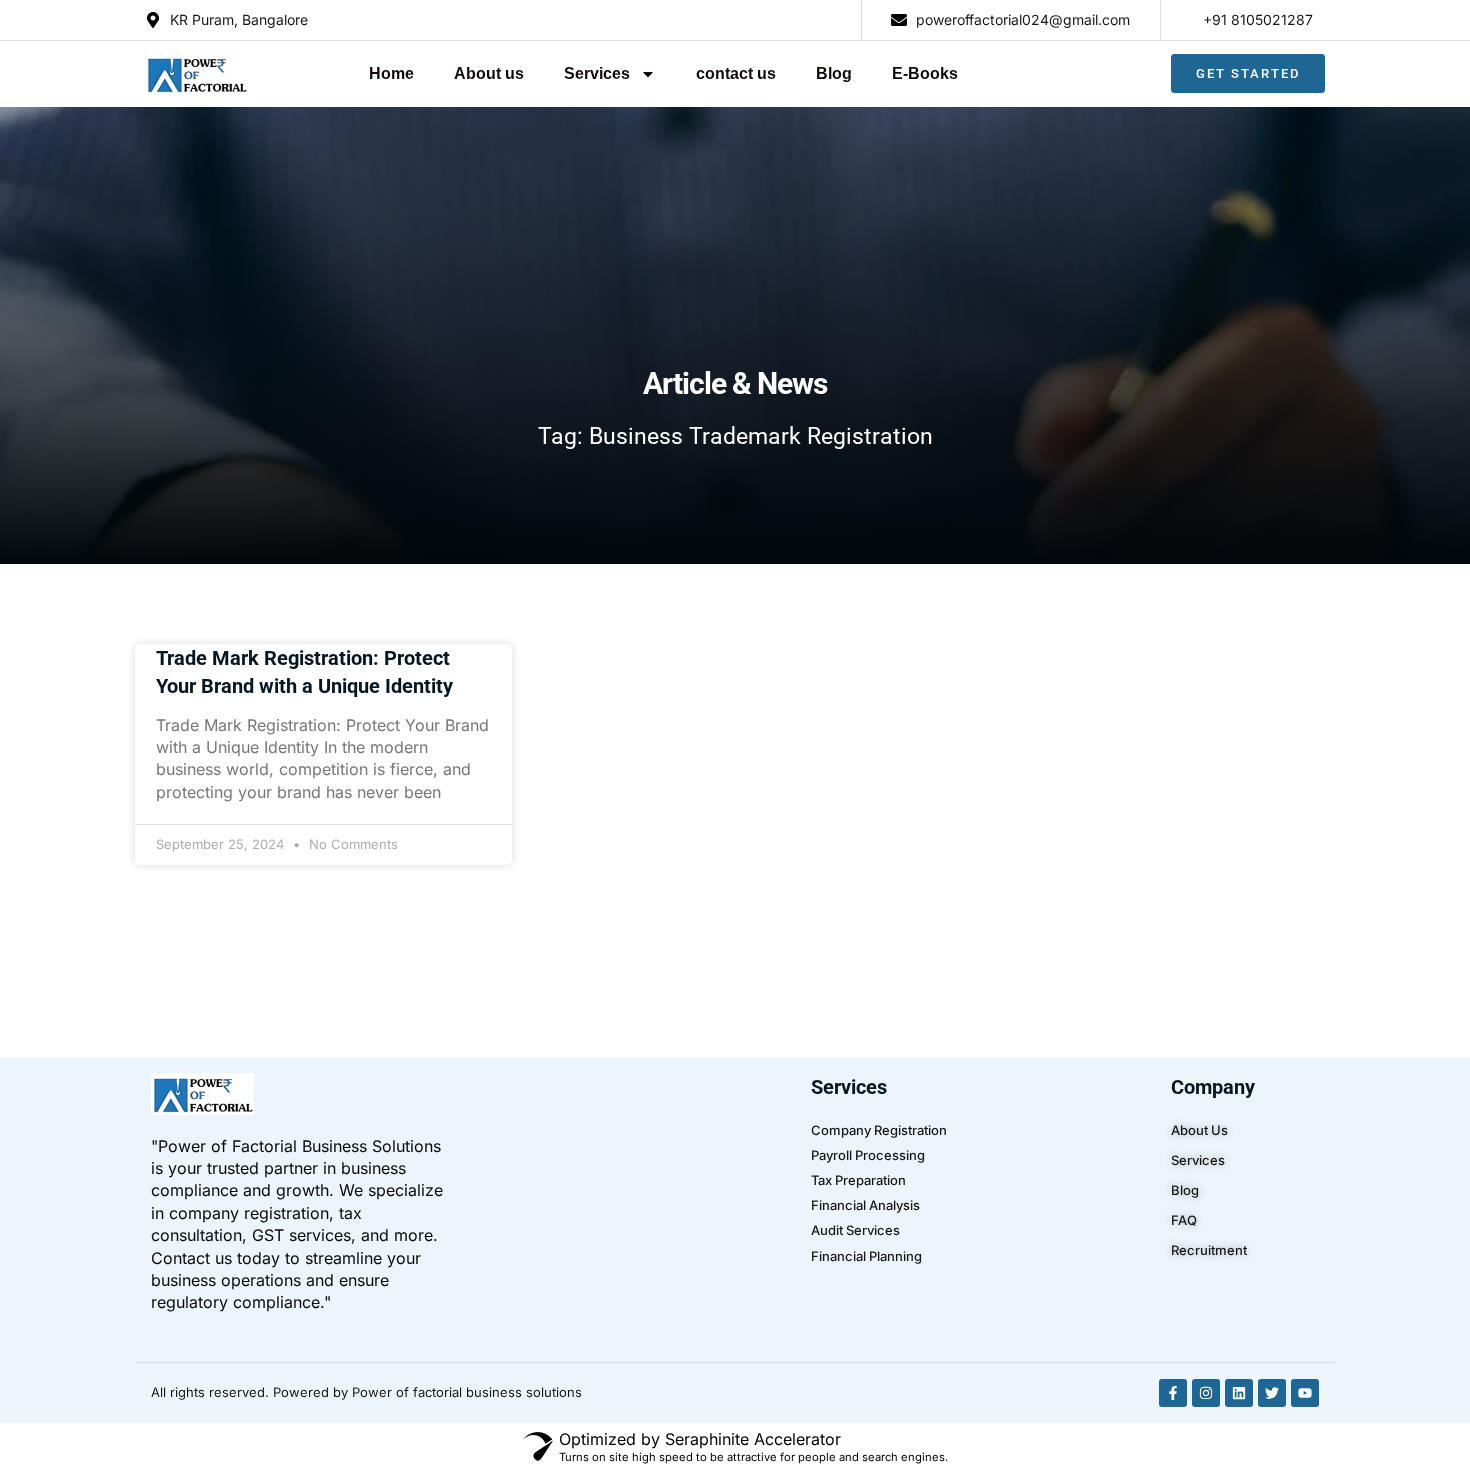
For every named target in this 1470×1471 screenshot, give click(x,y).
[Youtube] (1305, 1393)
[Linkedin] (1239, 1393)
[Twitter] (1272, 1393)
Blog (834, 73)
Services (597, 73)
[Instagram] (1206, 1393)
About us (489, 73)
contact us (736, 73)
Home (391, 73)
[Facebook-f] (1173, 1393)
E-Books (925, 73)
